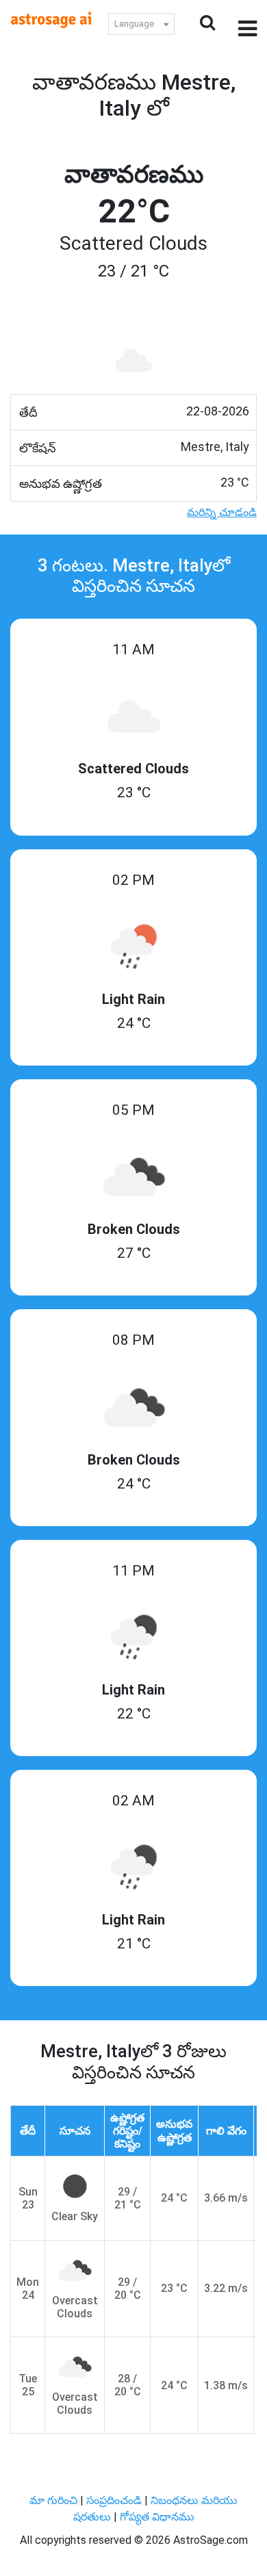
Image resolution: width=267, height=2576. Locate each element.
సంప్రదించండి (115, 2500)
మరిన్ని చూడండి (222, 512)
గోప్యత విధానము (157, 2517)
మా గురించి (55, 2500)
